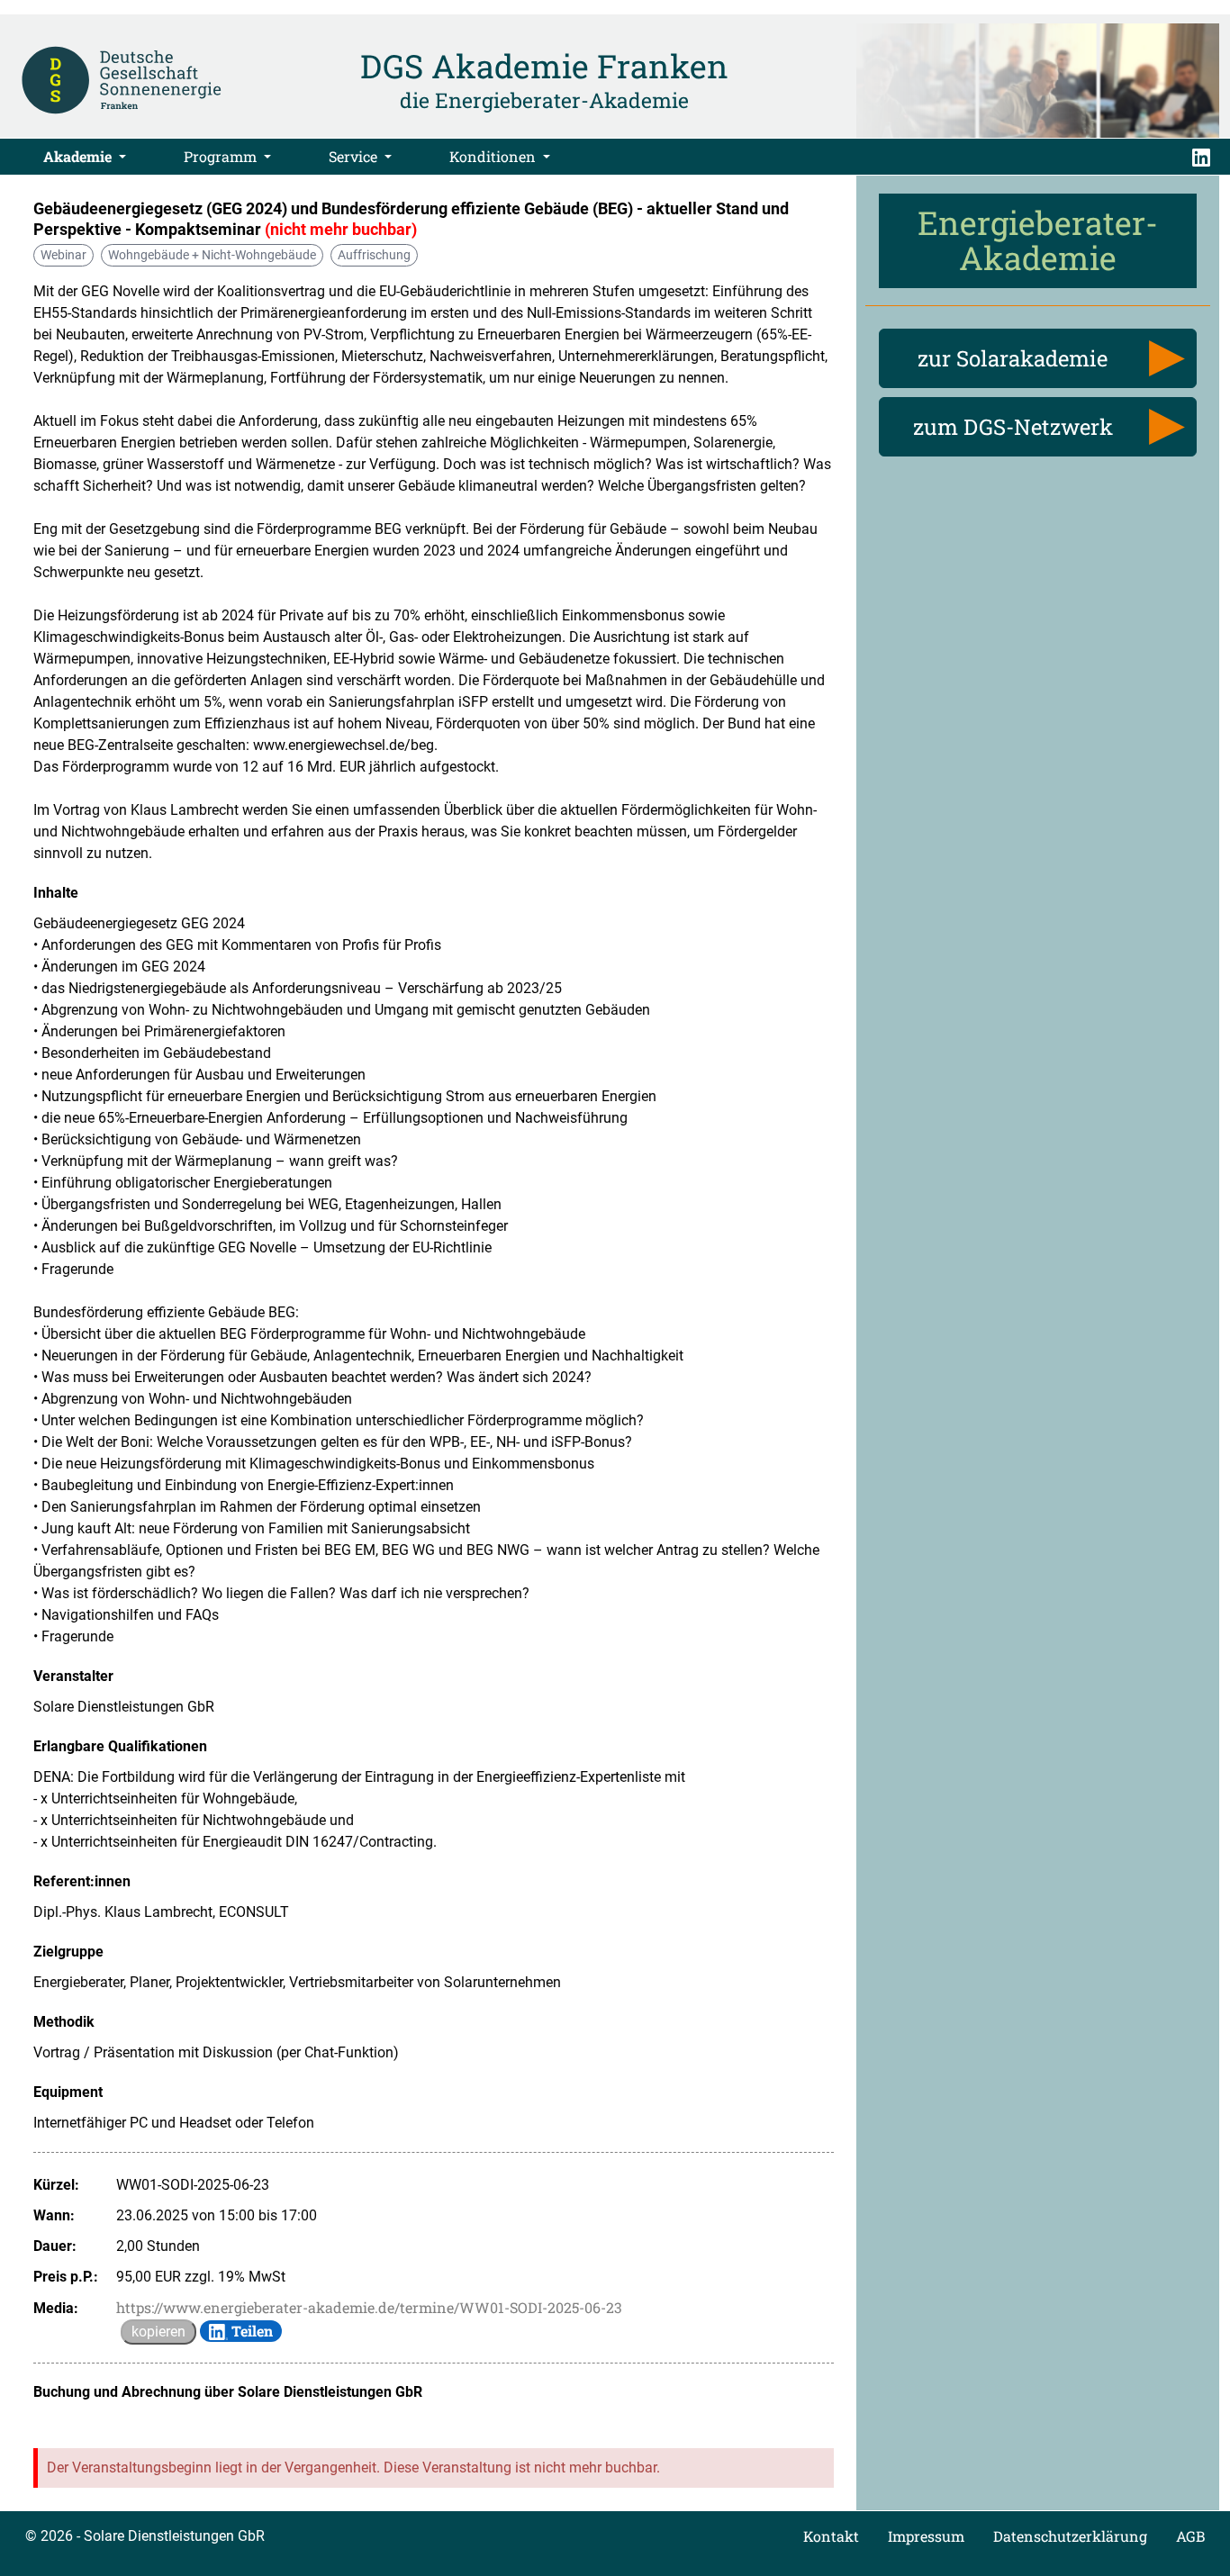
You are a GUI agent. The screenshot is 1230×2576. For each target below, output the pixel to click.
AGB (1190, 2536)
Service (355, 156)
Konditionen (494, 156)
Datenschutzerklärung (1070, 2536)
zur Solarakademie (1013, 358)
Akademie (79, 156)
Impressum (926, 2536)
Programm (222, 156)
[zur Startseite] (122, 79)
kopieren (158, 2332)
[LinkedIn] (1201, 157)
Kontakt (831, 2536)
